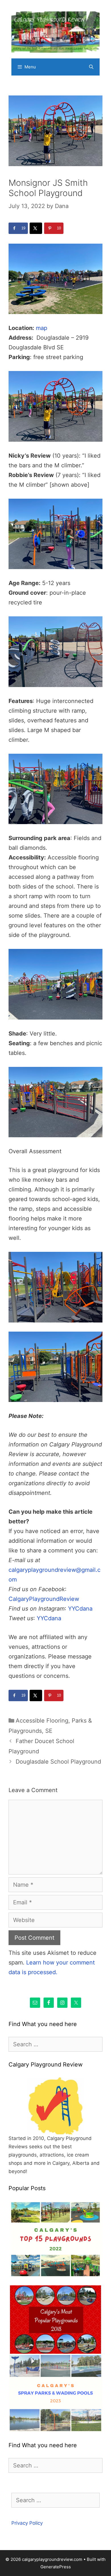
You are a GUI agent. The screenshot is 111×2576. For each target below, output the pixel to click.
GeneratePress (56, 2567)
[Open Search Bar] (91, 67)
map (42, 328)
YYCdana (80, 1609)
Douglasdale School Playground (58, 1762)
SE (49, 1731)
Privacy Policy (27, 2523)
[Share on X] (36, 228)
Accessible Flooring (42, 1721)
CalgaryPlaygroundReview (44, 1599)
